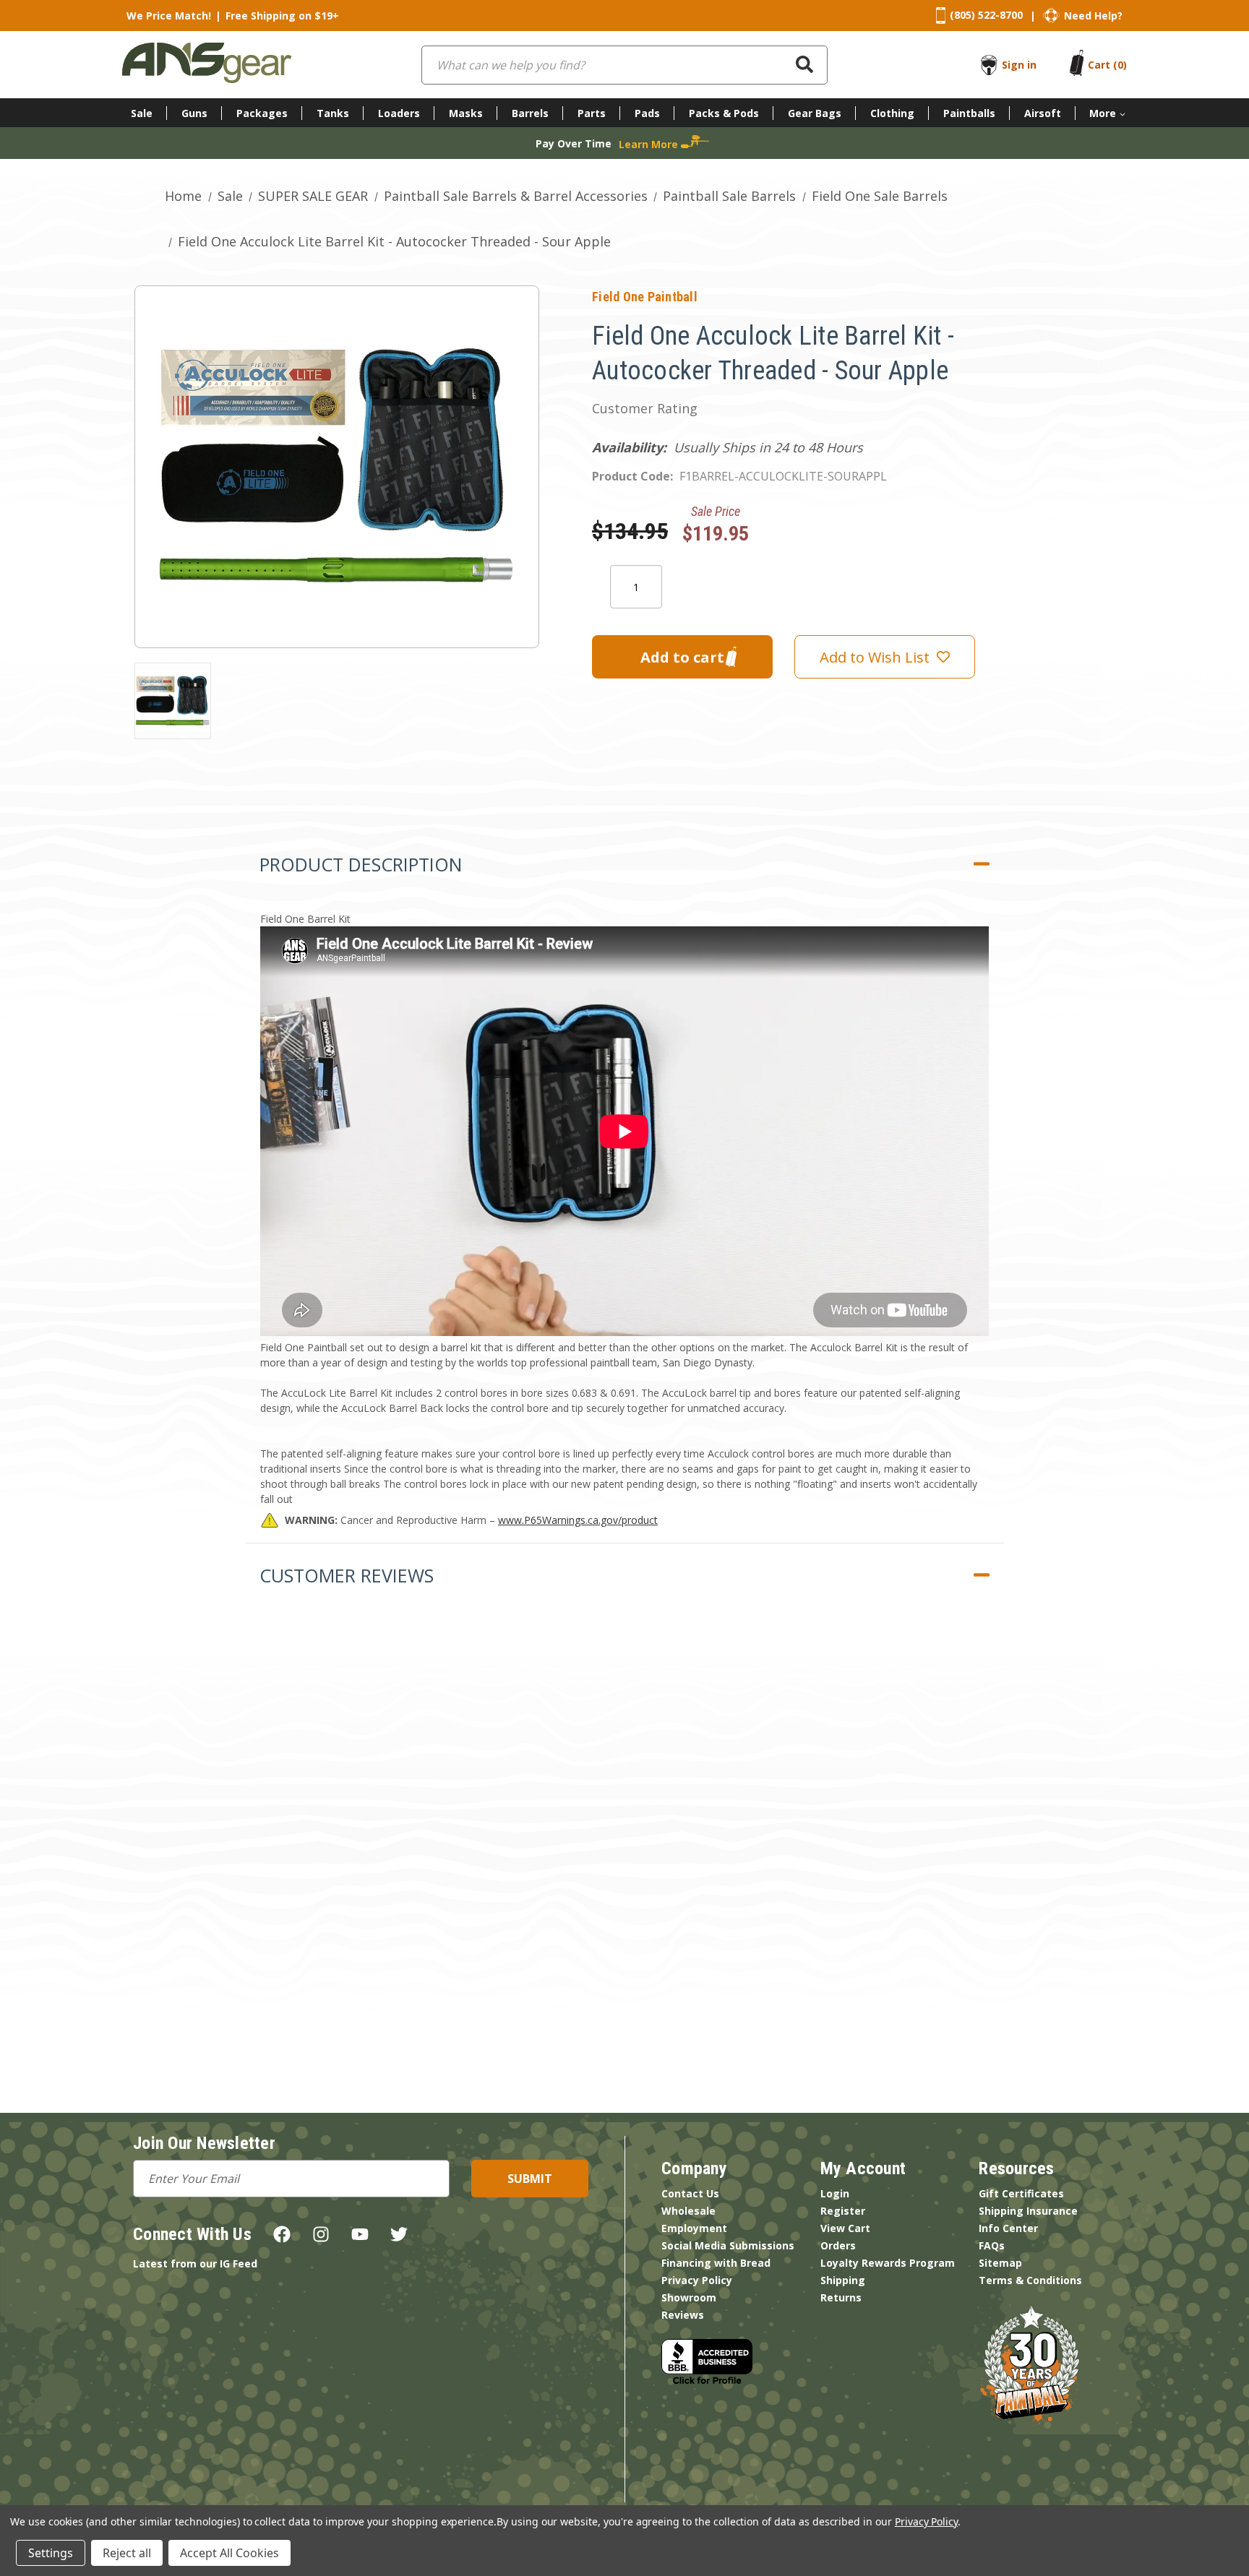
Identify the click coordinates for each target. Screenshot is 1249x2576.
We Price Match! (169, 16)
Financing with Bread (716, 2263)
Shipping (843, 2280)
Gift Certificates (1021, 2193)
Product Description (361, 864)
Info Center (1008, 2228)
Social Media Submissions (728, 2245)
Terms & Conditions (1030, 2280)
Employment (694, 2228)
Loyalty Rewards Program (888, 2263)
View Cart (845, 2228)
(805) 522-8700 (986, 15)
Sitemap (1000, 2263)
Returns (841, 2297)
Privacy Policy (697, 2280)
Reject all (127, 2553)
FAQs (992, 2245)
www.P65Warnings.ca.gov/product (578, 1520)
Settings (51, 2553)
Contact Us (690, 2193)
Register (843, 2211)
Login (835, 2193)
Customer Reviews (347, 1575)
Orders (838, 2245)
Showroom (689, 2297)
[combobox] (624, 65)
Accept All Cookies (229, 2553)
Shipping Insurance (1028, 2211)
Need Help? (1093, 16)
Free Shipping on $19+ (282, 16)
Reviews (683, 2315)
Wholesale (688, 2211)
